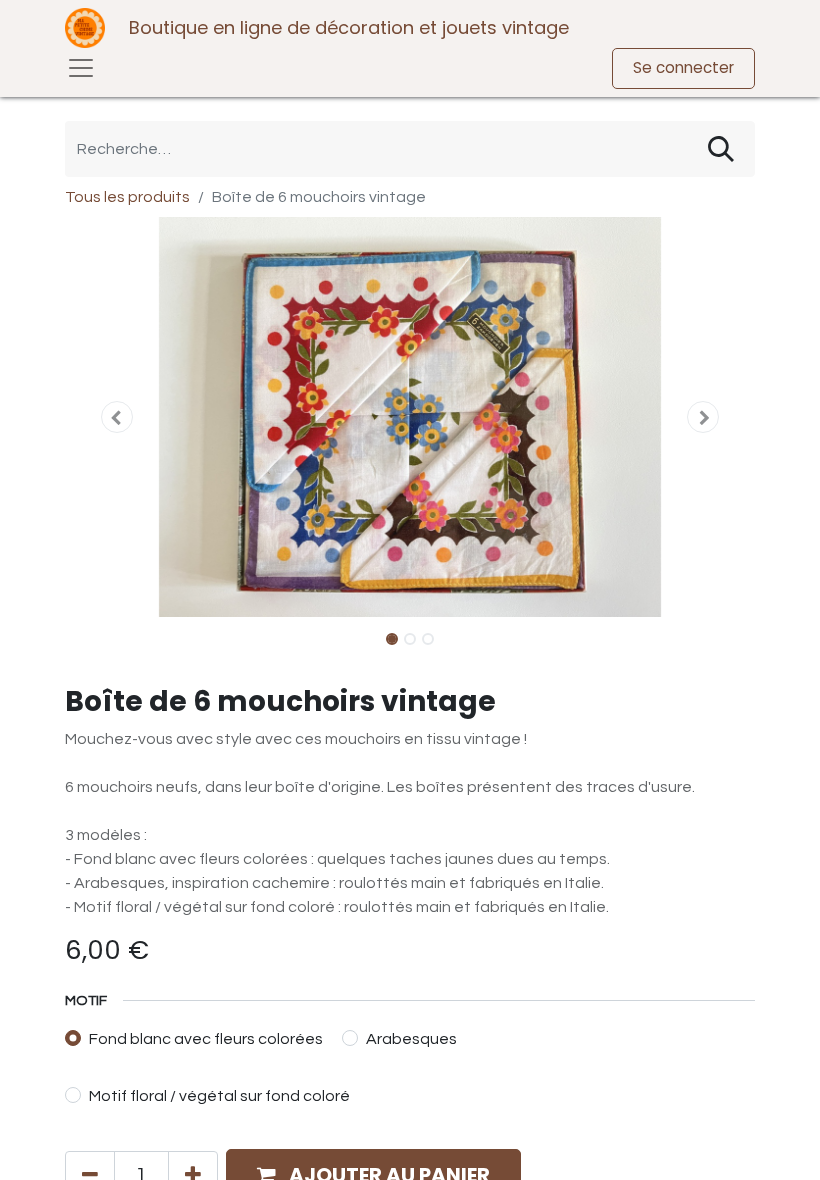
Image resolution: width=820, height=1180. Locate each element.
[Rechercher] (721, 149)
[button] (117, 417)
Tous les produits (127, 197)
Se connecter (683, 67)
